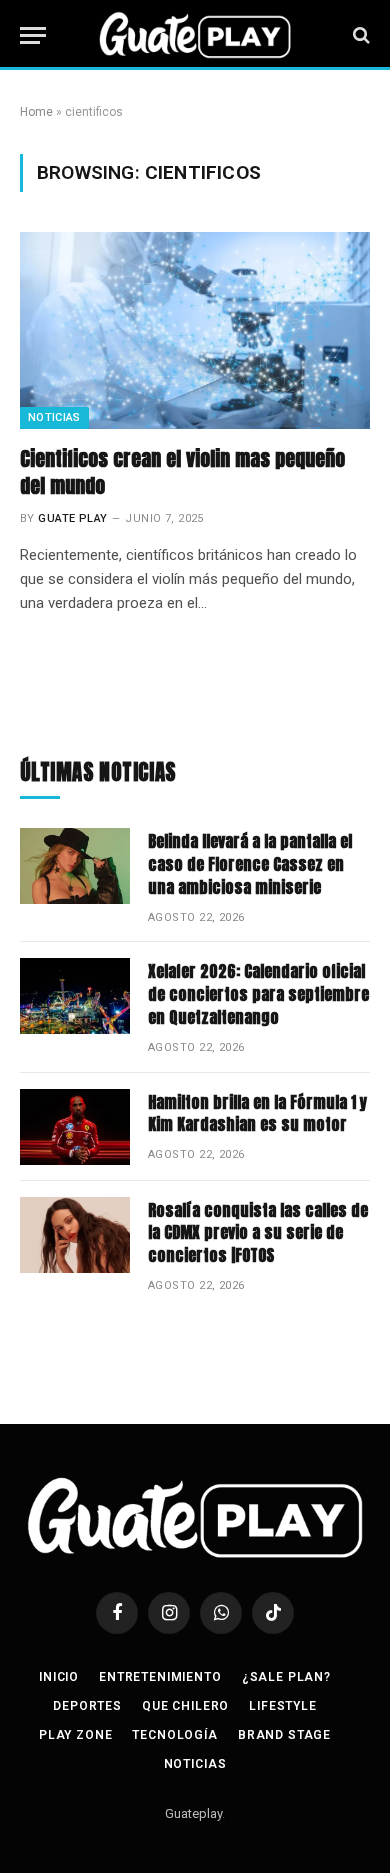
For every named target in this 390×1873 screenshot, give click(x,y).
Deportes (87, 1706)
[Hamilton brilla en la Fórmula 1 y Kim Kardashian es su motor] (75, 1127)
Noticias (54, 417)
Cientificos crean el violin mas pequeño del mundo (182, 472)
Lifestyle (283, 1706)
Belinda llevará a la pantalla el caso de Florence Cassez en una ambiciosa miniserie (250, 864)
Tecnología (174, 1735)
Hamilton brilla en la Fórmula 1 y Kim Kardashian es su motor (257, 1113)
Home (36, 112)
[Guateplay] (195, 35)
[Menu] (33, 35)
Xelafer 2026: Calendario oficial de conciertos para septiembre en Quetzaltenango (258, 994)
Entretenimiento (160, 1677)
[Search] (359, 35)
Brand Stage (284, 1735)
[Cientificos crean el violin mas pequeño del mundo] (195, 330)
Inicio (59, 1677)
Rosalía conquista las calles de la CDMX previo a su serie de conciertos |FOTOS (258, 1233)
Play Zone (76, 1735)
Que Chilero (185, 1706)
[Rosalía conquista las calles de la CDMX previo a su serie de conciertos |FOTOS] (75, 1235)
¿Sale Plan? (286, 1677)
